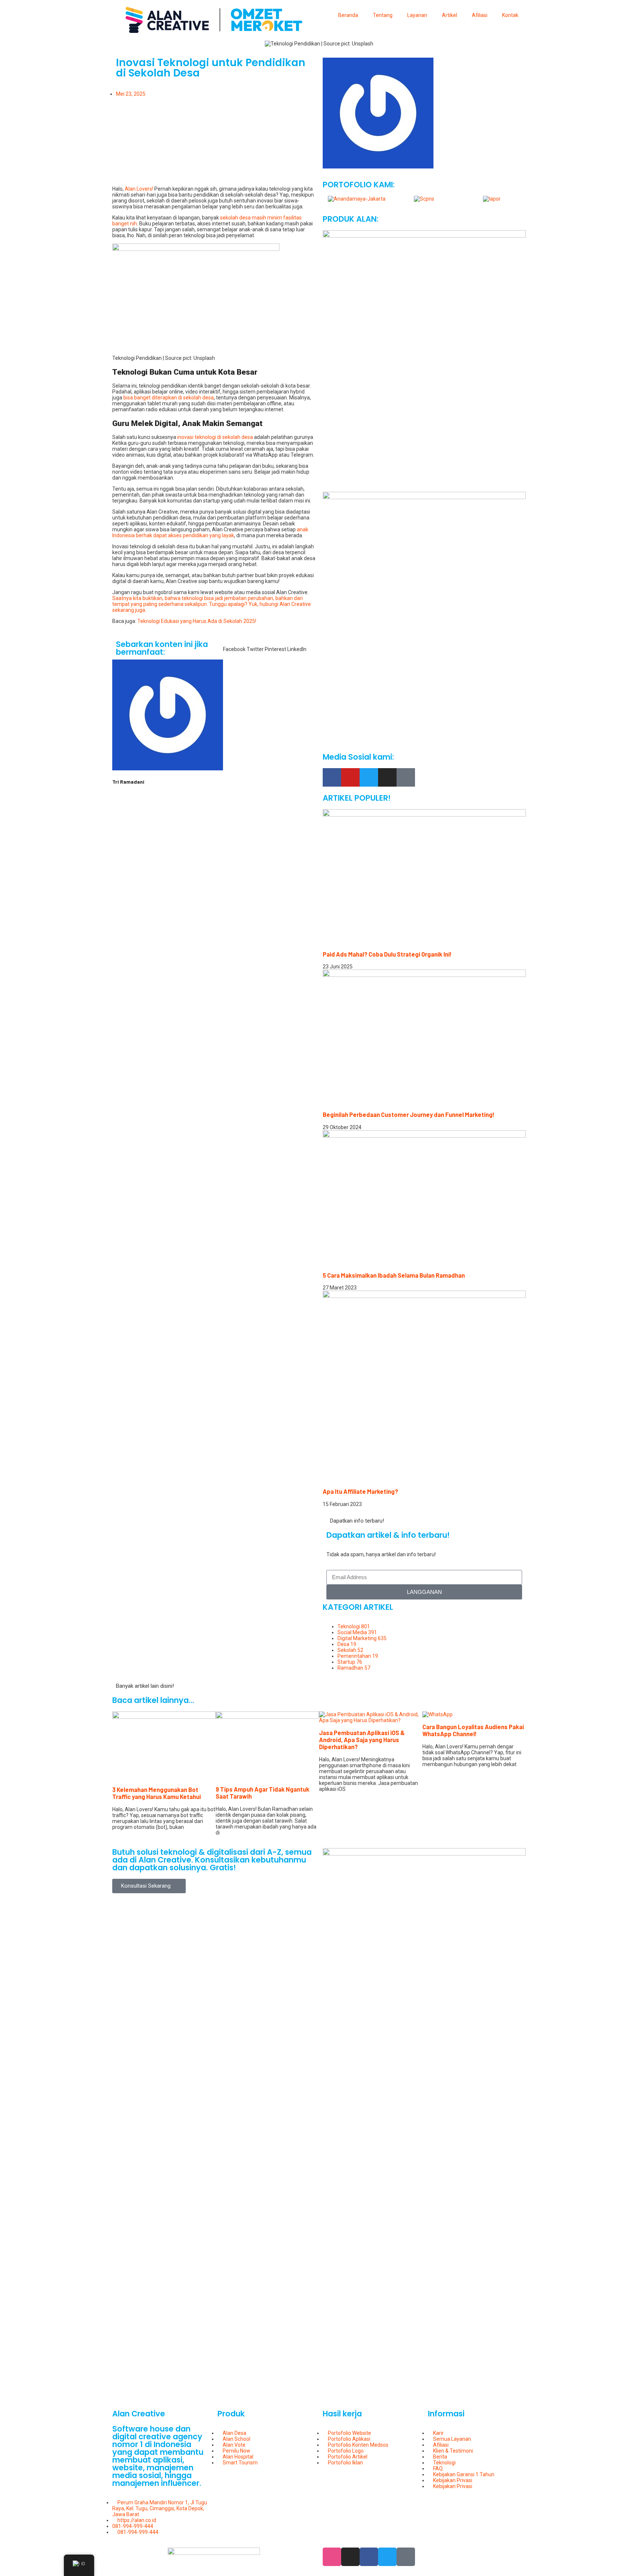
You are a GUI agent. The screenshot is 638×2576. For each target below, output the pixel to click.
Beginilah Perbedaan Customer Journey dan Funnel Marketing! (409, 1115)
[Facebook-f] (332, 777)
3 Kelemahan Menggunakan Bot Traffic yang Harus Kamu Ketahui (157, 1793)
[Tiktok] (406, 777)
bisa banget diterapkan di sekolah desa (169, 398)
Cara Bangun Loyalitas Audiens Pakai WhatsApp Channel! (473, 1730)
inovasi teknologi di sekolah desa (215, 437)
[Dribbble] (332, 2557)
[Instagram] (387, 777)
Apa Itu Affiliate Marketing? (360, 1491)
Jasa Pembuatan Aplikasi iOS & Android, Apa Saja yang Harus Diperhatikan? (362, 1740)
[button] (234, 646)
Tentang (383, 15)
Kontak (510, 15)
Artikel (450, 15)
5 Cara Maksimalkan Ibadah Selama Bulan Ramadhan (394, 1275)
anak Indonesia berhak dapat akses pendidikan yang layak (210, 532)
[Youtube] (350, 777)
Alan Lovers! (139, 189)
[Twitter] (369, 777)
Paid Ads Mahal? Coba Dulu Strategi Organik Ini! (387, 954)
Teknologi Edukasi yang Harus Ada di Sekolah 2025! (197, 621)
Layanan (417, 15)
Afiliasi (480, 15)
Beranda (348, 15)
